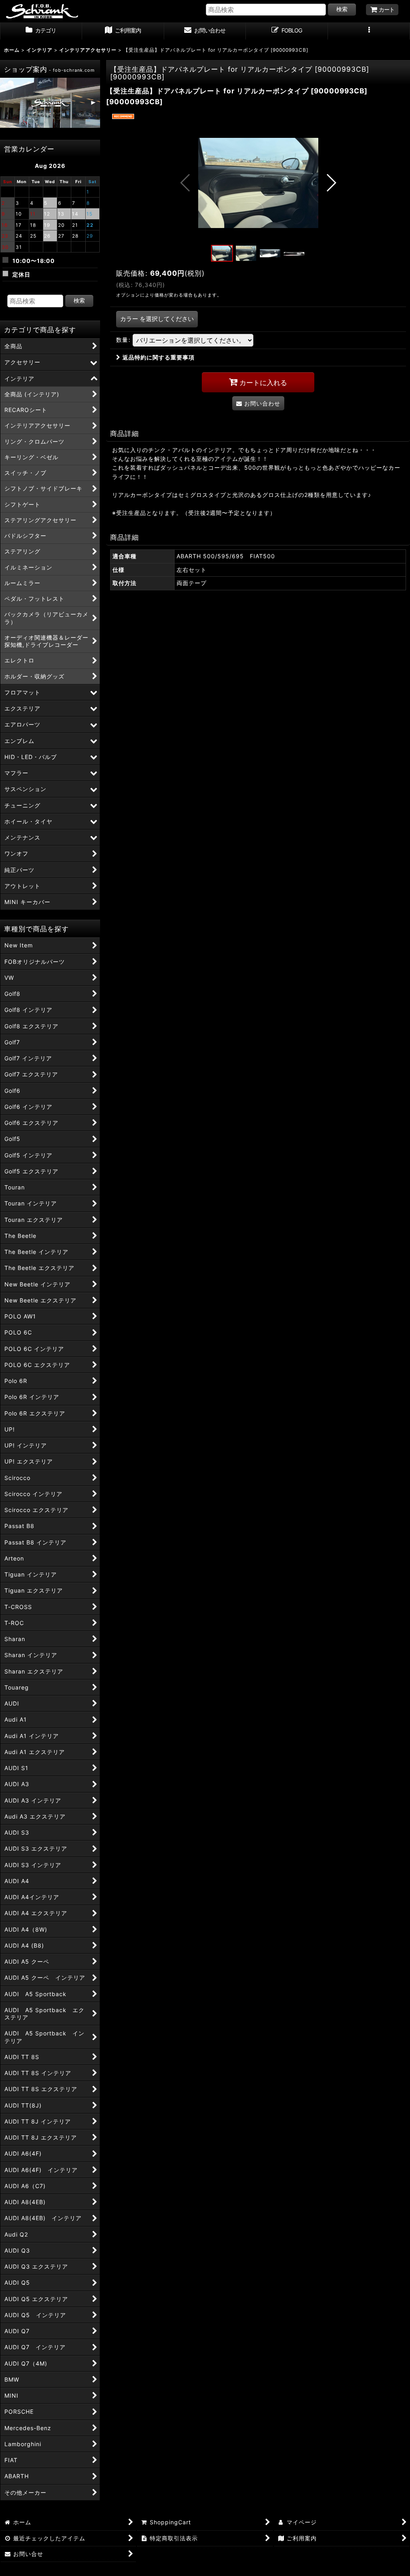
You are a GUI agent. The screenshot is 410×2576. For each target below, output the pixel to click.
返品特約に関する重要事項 (159, 357)
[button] (369, 31)
